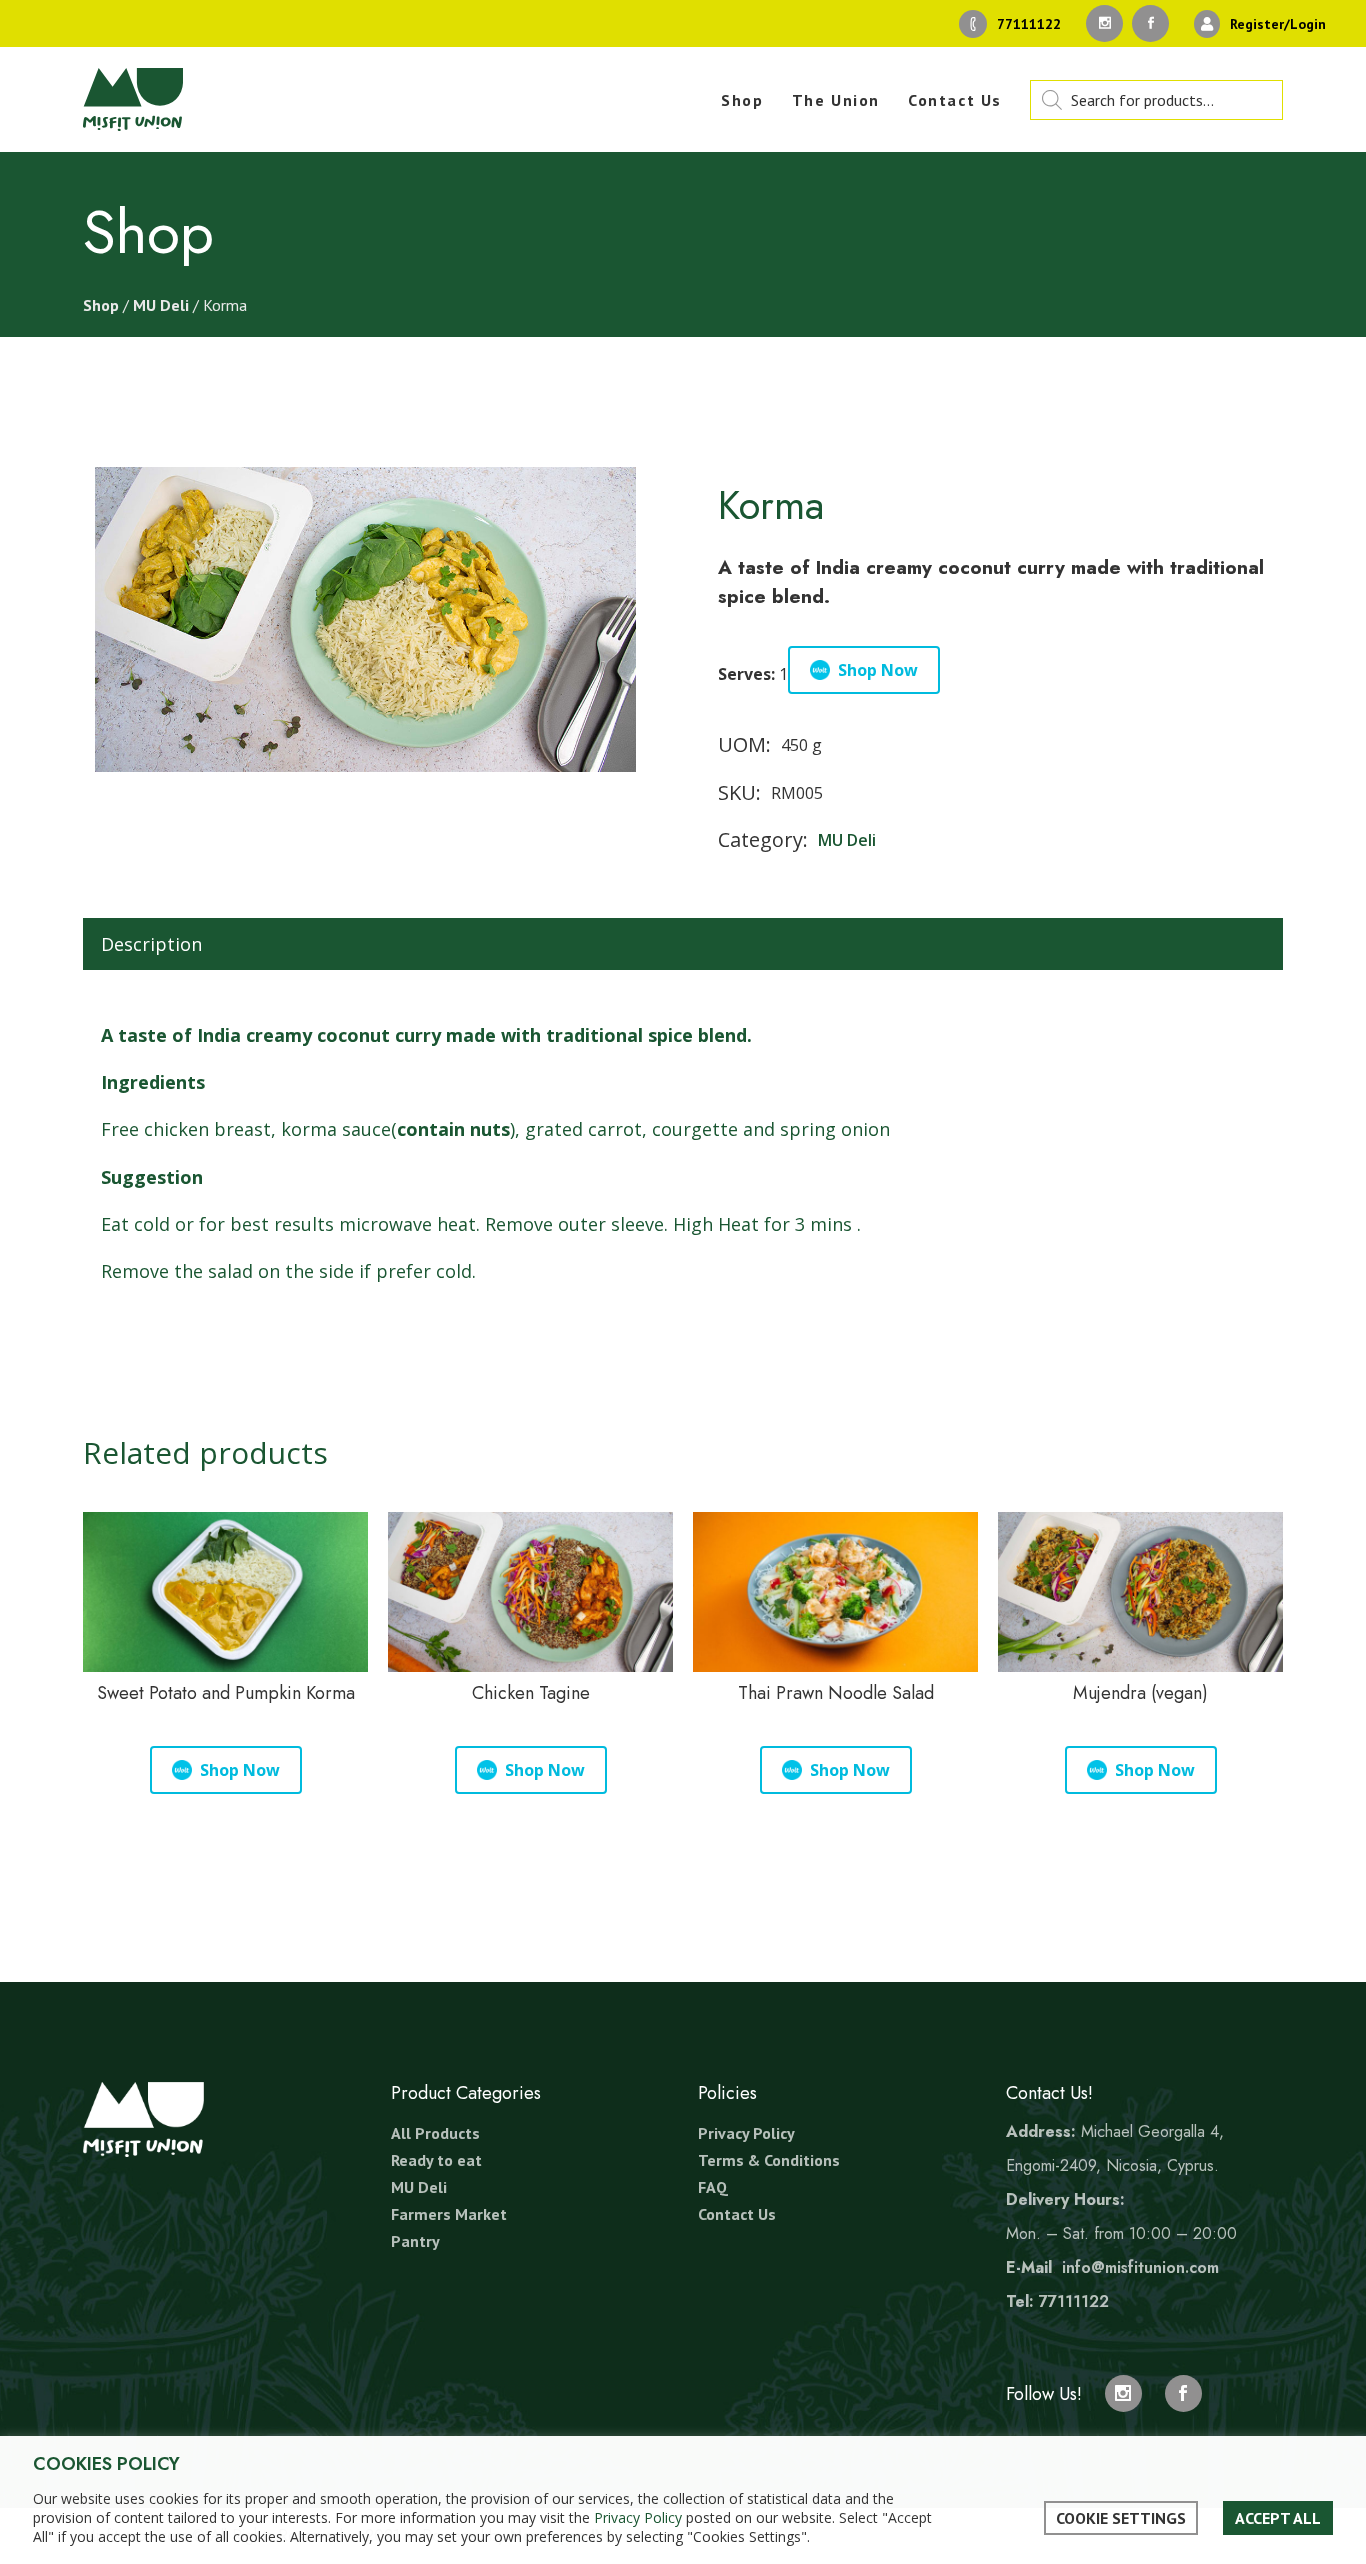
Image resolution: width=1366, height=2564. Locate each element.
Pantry (415, 2241)
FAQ (713, 2187)
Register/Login (1278, 24)
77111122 (1029, 24)
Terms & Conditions (769, 2160)
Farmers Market (449, 2214)
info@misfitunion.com (1140, 2267)
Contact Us (737, 2214)
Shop (101, 305)
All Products (435, 2133)
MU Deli (161, 305)
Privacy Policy (746, 2133)
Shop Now (878, 670)
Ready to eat (436, 2160)
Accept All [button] (1278, 2518)
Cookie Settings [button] (1121, 2518)
